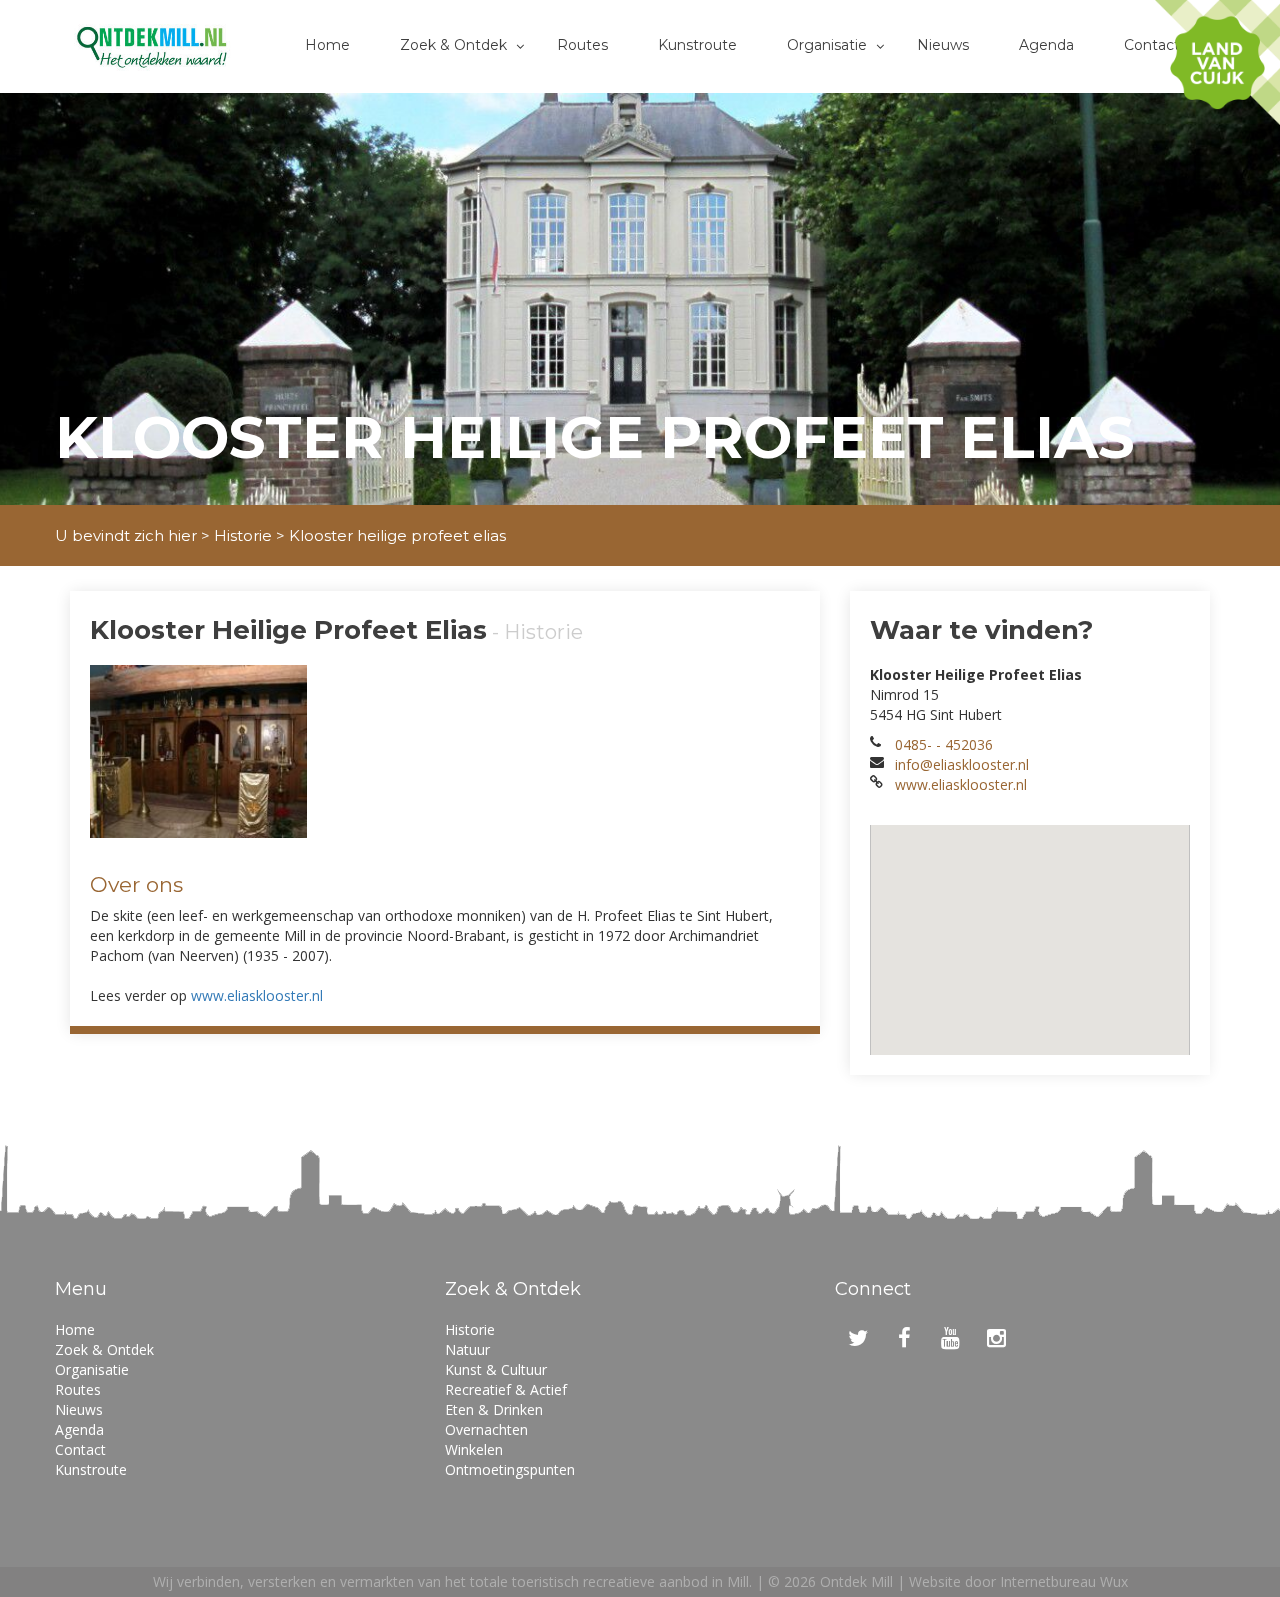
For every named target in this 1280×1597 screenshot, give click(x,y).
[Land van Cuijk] (1217, 62)
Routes (582, 45)
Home (327, 45)
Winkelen (474, 1449)
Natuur (467, 1349)
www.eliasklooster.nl (257, 995)
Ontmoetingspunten (510, 1469)
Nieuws (943, 45)
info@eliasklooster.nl (962, 764)
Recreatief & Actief (506, 1389)
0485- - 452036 (944, 744)
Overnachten (486, 1429)
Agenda (1046, 45)
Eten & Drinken (494, 1409)
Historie (243, 535)
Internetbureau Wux (1064, 1581)
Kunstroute (697, 45)
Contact (1152, 45)
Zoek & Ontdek (453, 45)
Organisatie (827, 45)
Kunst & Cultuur (496, 1369)
